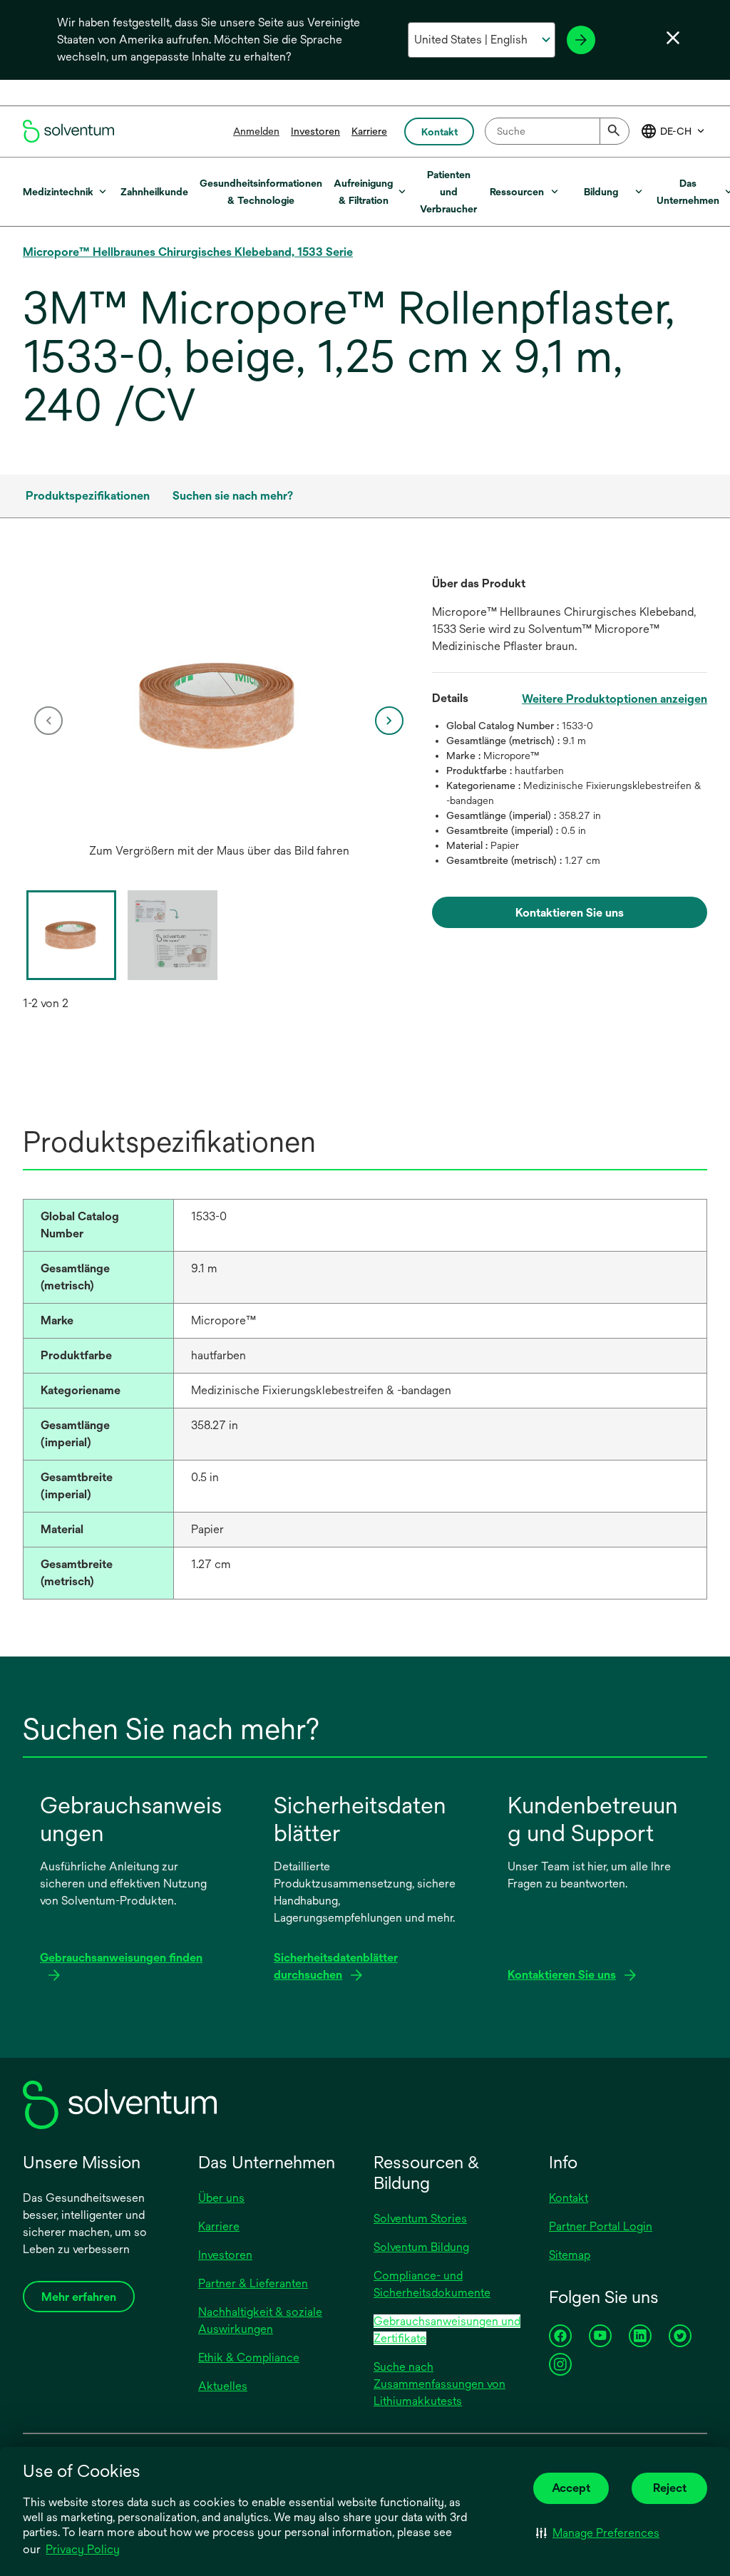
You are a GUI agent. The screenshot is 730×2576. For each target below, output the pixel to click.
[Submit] (615, 131)
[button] (598, 2533)
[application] (219, 706)
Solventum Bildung (421, 2247)
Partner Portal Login (601, 2226)
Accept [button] (571, 2488)
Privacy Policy (83, 2549)
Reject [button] (670, 2488)
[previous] (48, 721)
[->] (581, 40)
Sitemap (570, 2255)
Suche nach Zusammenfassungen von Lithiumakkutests (439, 2384)
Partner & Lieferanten (253, 2283)
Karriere (369, 131)
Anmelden (256, 131)
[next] (389, 721)
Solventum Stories (420, 2219)
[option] (219, 720)
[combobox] (557, 131)
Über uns (221, 2198)
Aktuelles (223, 2386)
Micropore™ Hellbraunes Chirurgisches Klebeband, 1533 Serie (188, 252)
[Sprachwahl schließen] (673, 38)
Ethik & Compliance (249, 2358)
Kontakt (569, 2198)
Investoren (315, 131)
